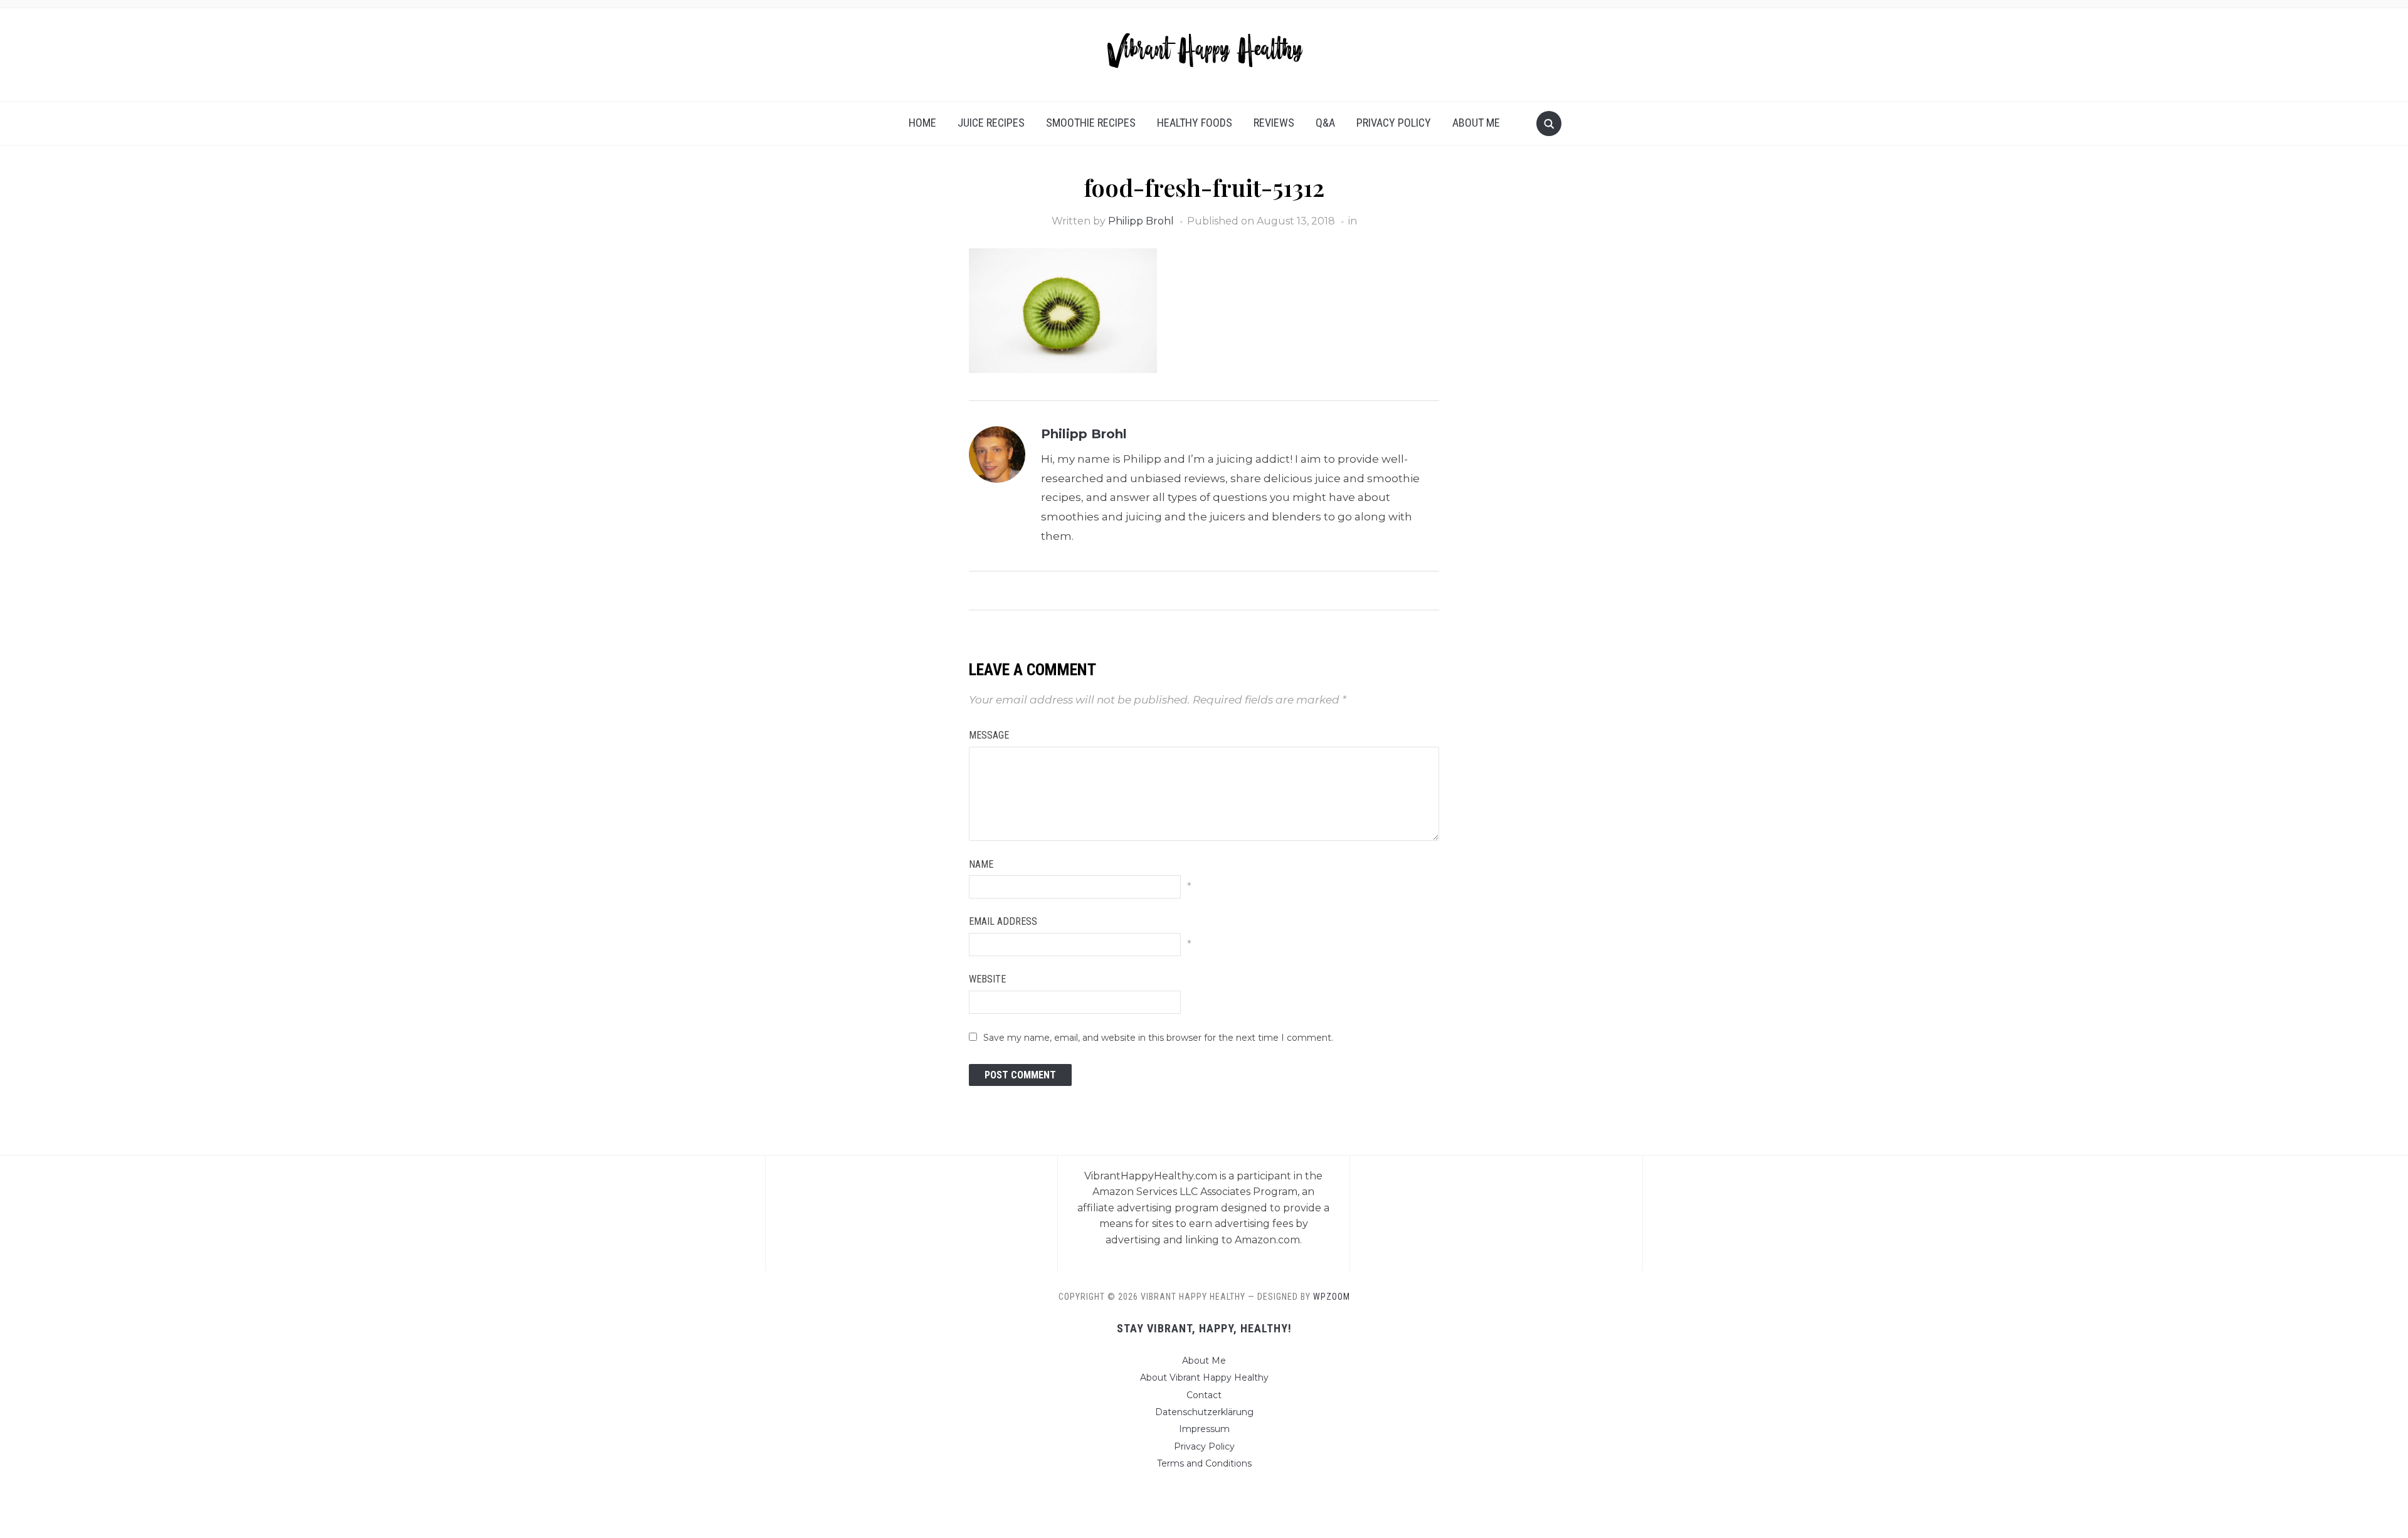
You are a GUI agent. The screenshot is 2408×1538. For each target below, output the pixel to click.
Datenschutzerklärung (1204, 1412)
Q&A (1325, 123)
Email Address (1003, 921)
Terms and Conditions (1204, 1463)
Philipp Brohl (1141, 221)
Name (981, 864)
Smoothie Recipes (1091, 123)
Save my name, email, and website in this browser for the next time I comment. (1158, 1038)
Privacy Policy (1394, 123)
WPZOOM (1332, 1297)
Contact (1204, 1395)
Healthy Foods (1195, 123)
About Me (1476, 123)
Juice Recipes (991, 123)
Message (989, 735)
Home (922, 123)
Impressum (1204, 1429)
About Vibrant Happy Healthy (1204, 1377)
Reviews (1274, 123)
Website (987, 979)
